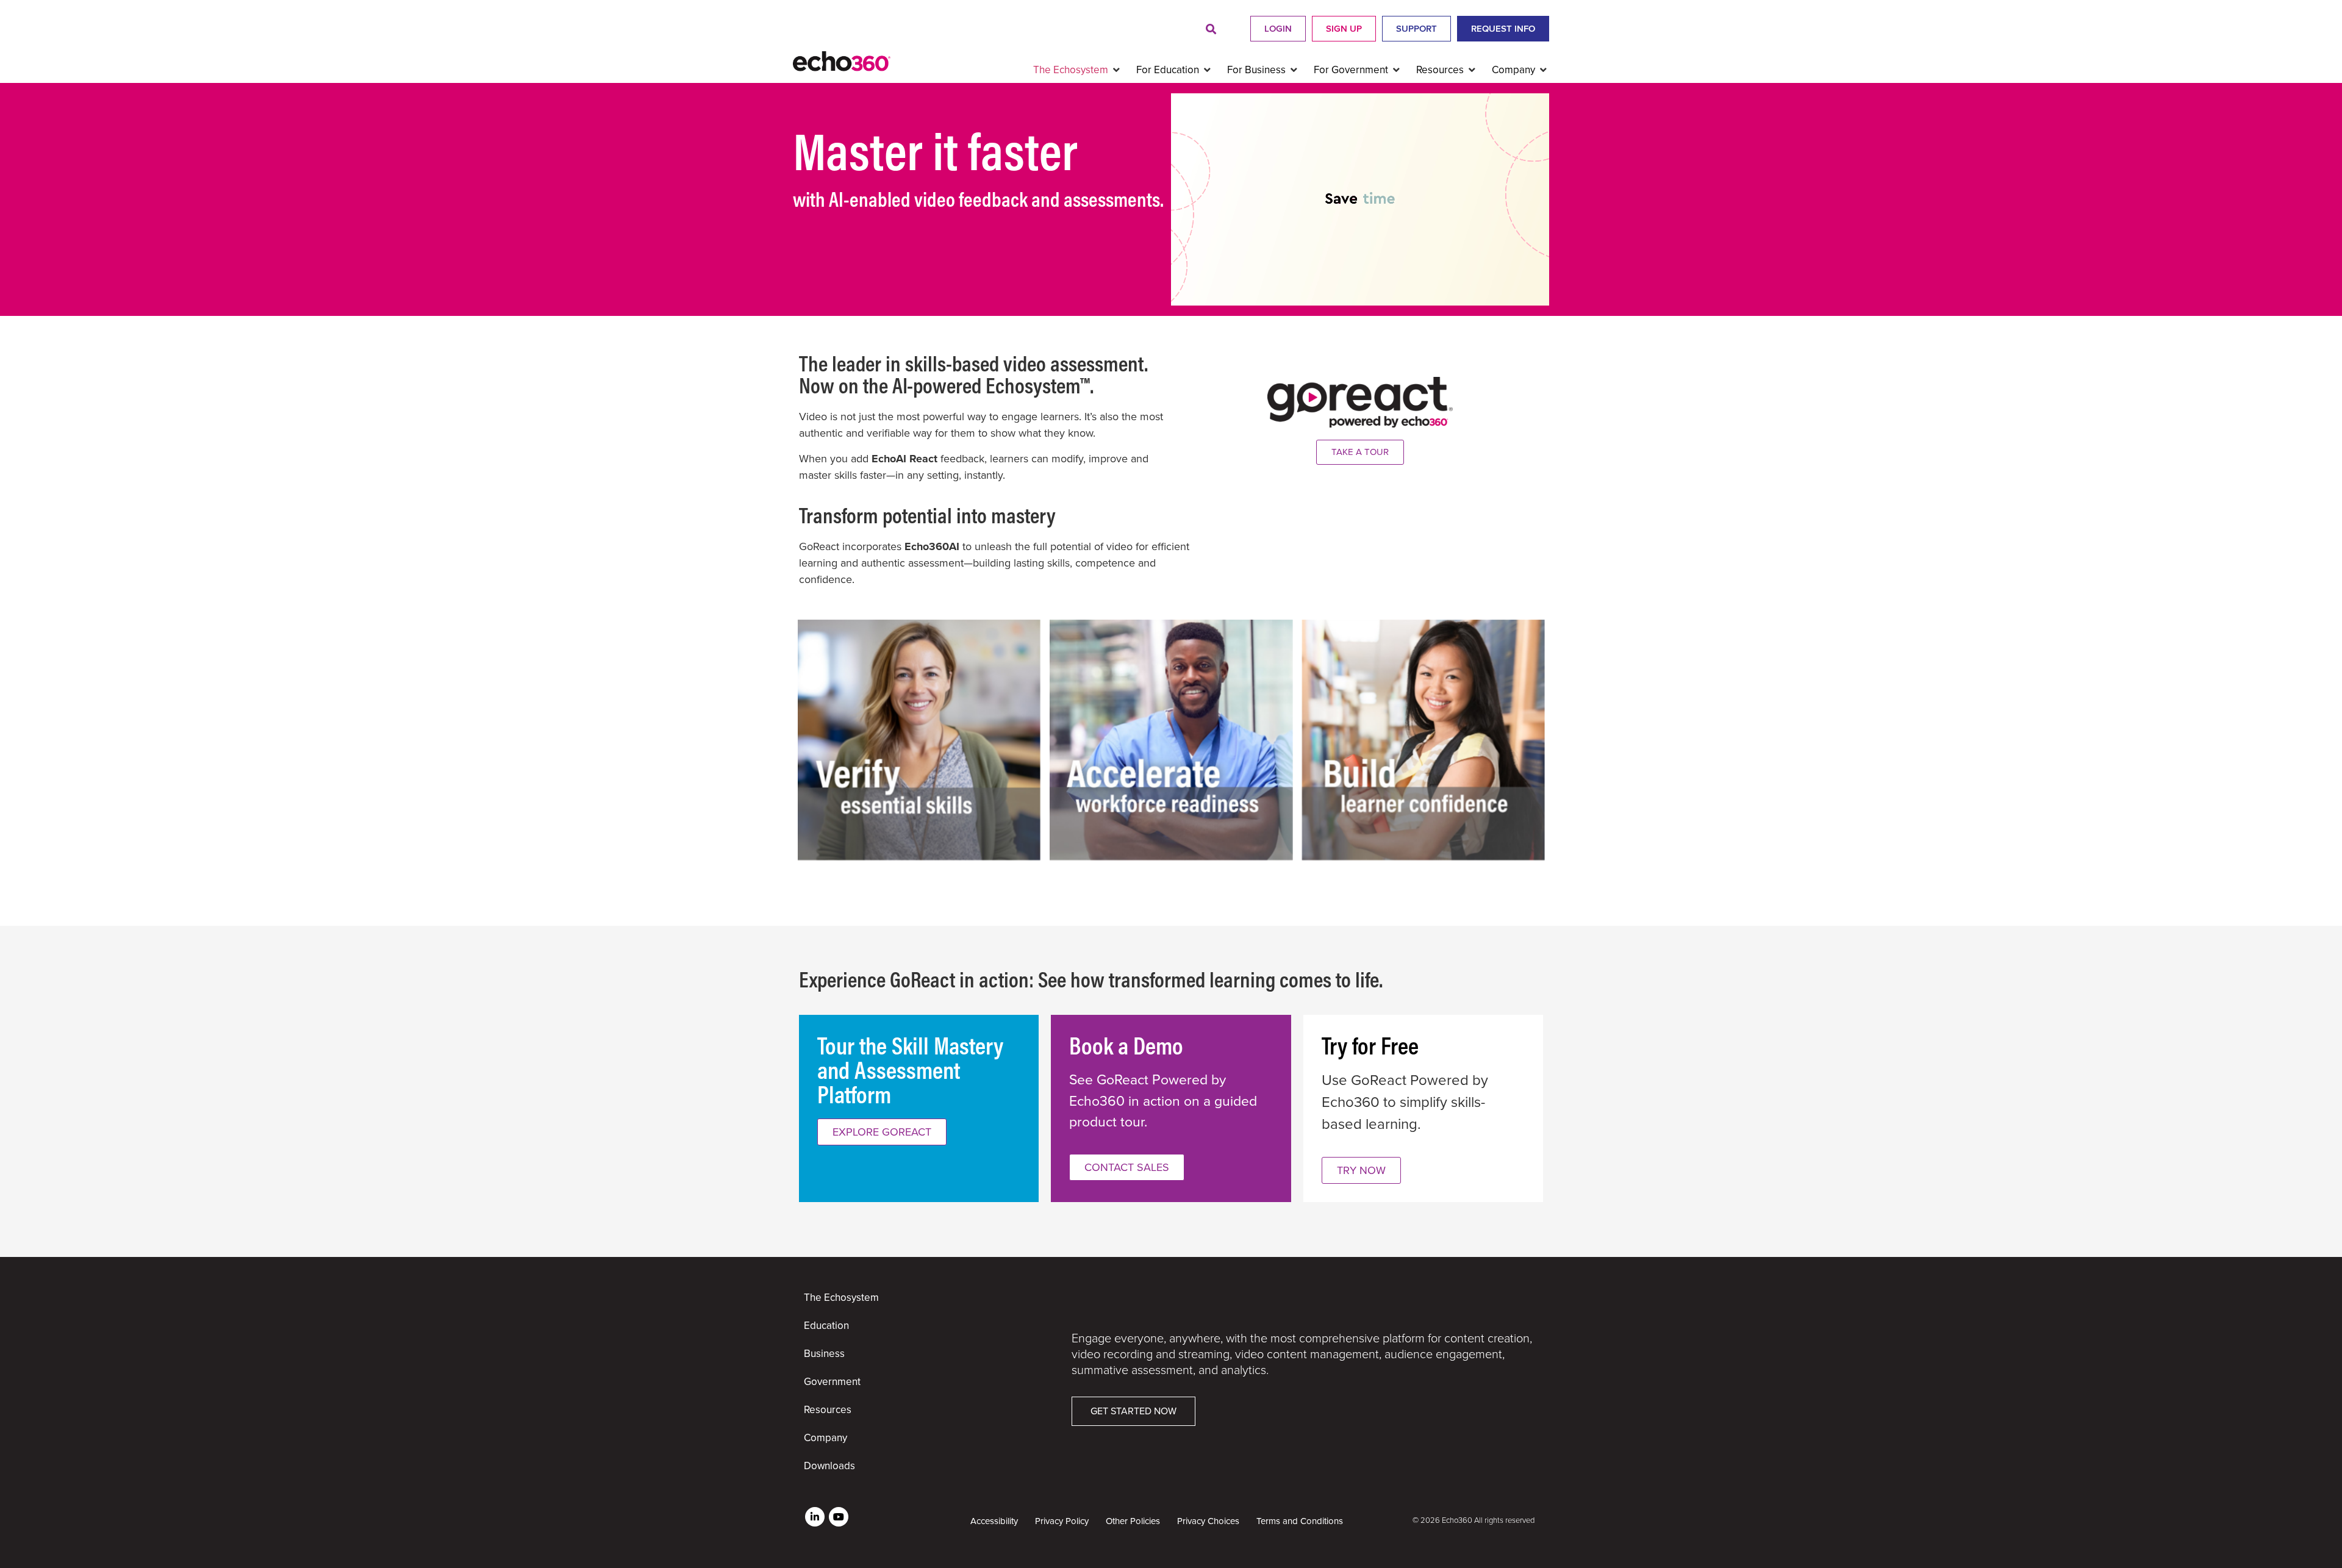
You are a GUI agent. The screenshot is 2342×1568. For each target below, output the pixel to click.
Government (832, 1382)
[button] (1211, 30)
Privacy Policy (1062, 1521)
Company (825, 1438)
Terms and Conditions (1300, 1521)
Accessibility (994, 1521)
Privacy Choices (1208, 1521)
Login (1278, 29)
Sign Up (1344, 29)
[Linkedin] (815, 1517)
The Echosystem (841, 1298)
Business (824, 1354)
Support (1416, 29)
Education (826, 1326)
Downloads (829, 1466)
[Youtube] (839, 1517)
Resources (828, 1410)
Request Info (1503, 29)
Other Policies (1133, 1521)
